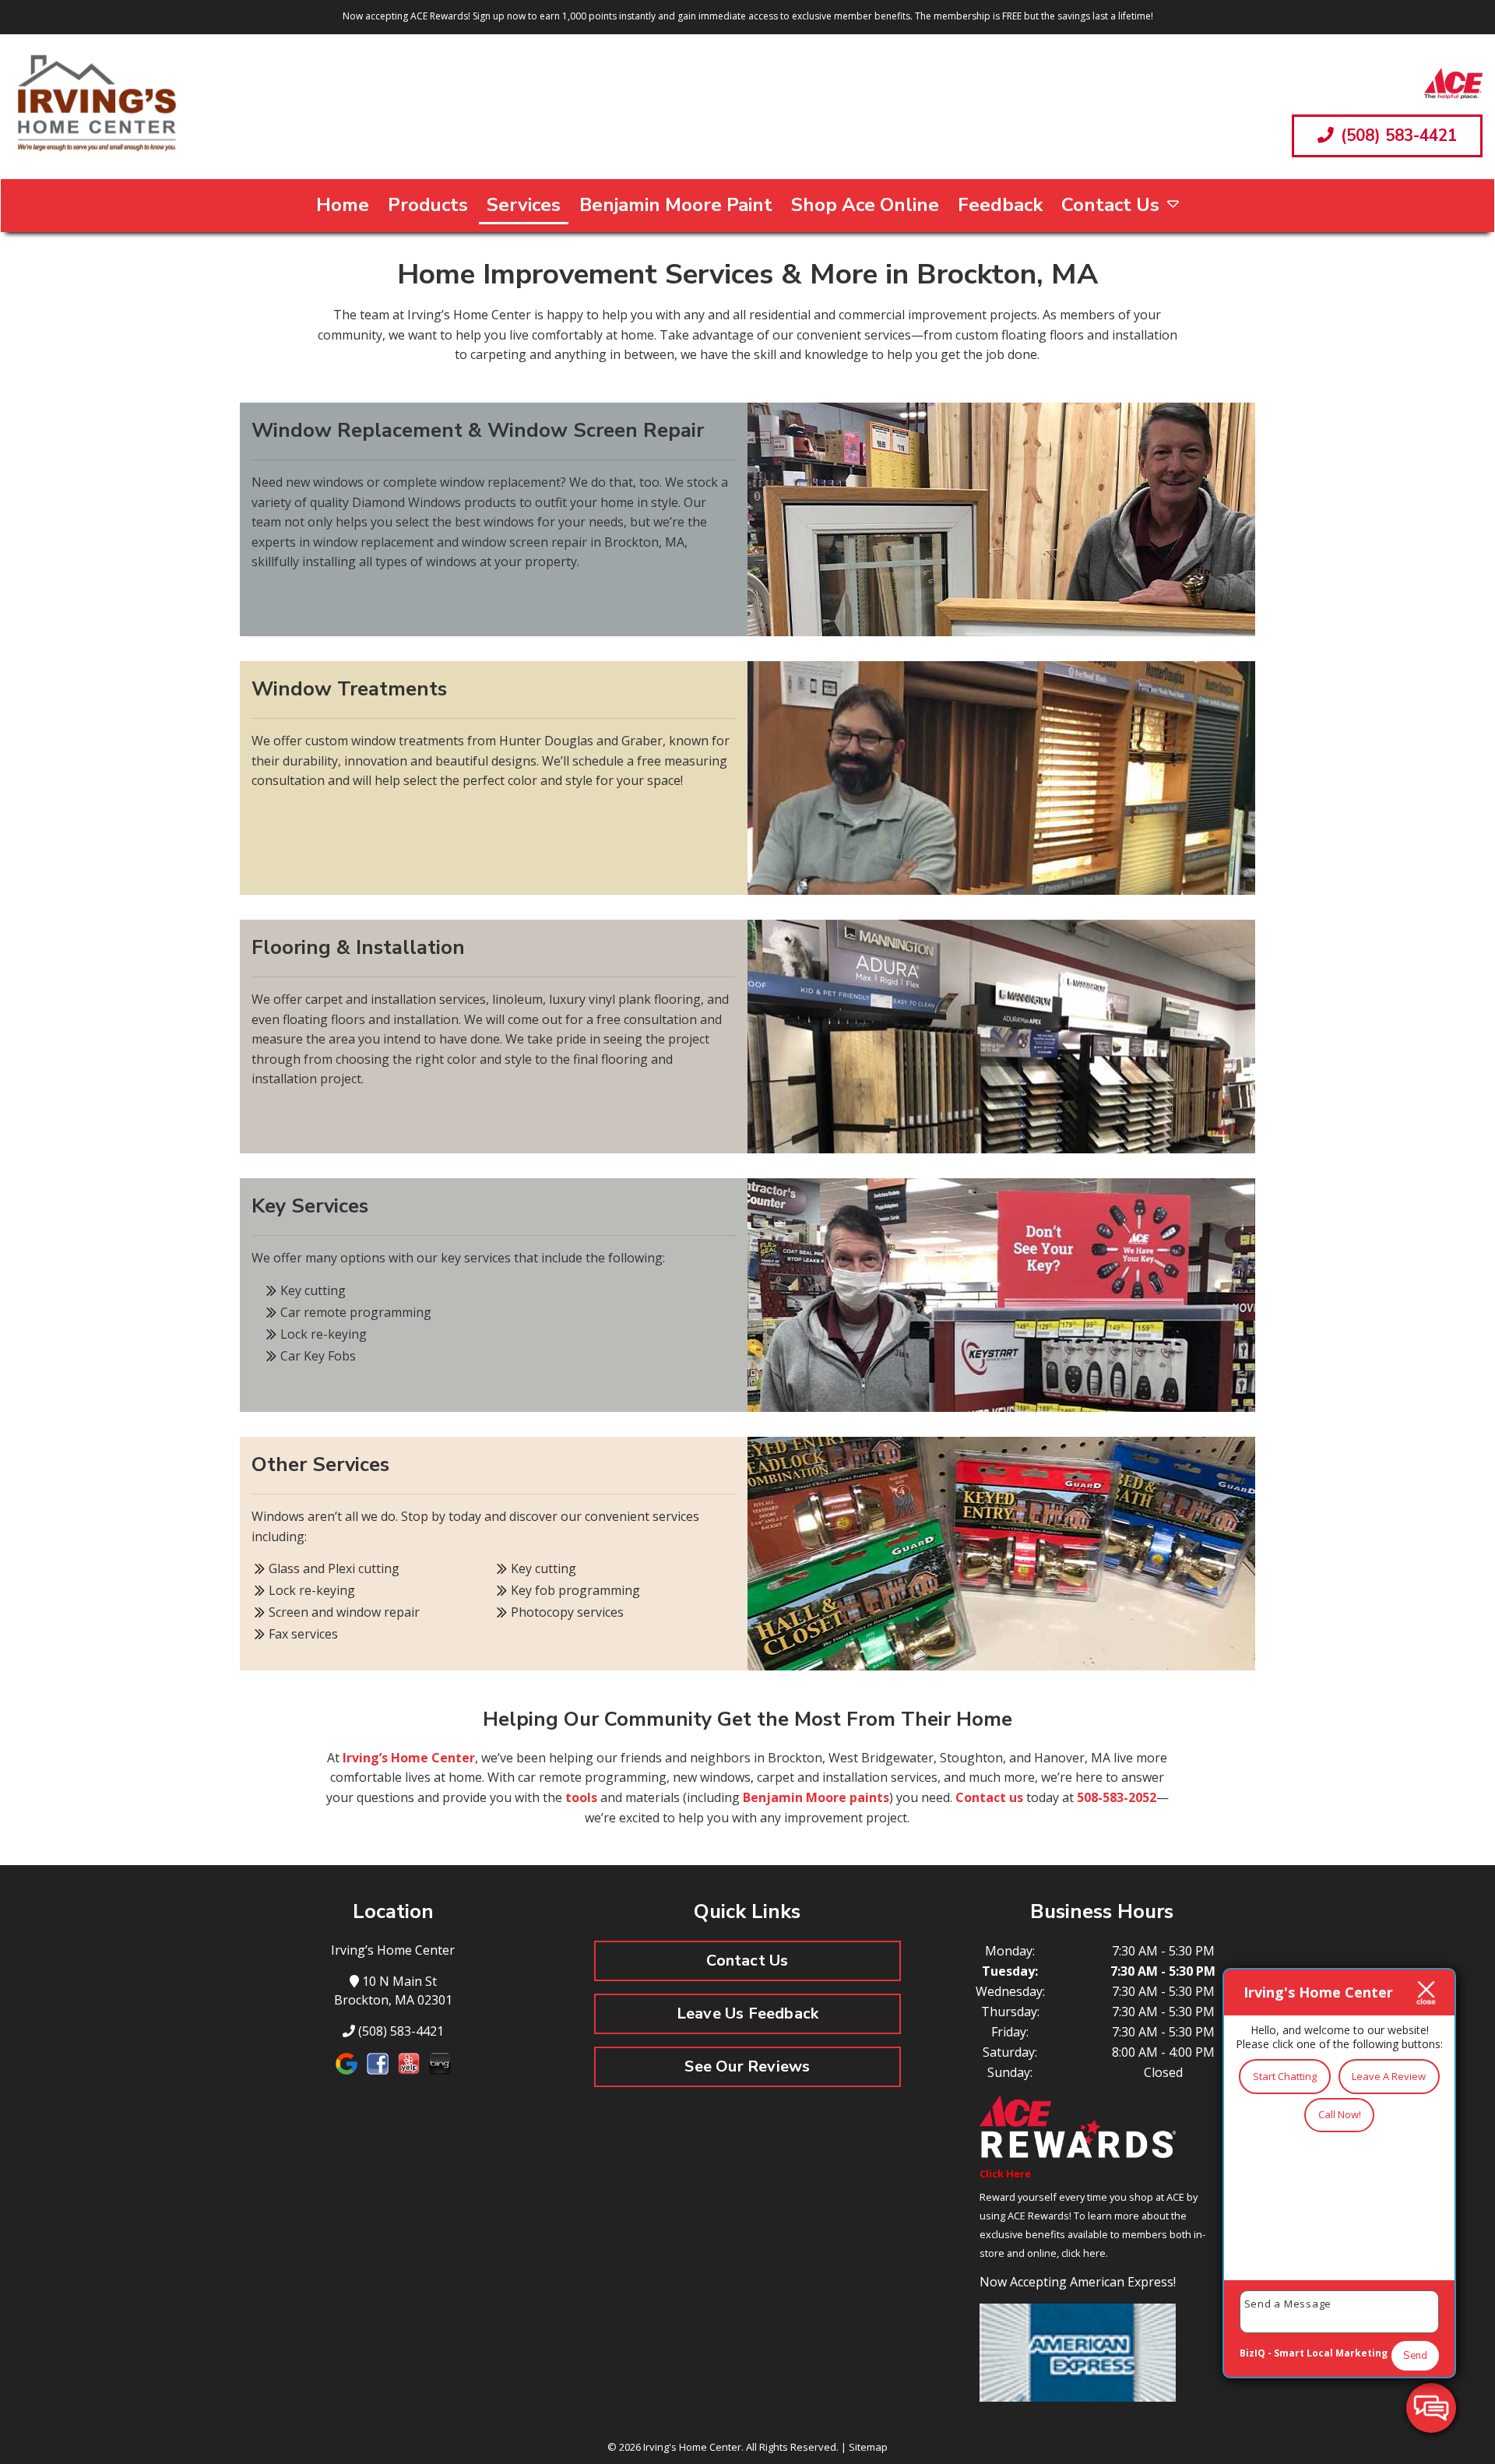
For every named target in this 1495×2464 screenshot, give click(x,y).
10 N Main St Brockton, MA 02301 (393, 1991)
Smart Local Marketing (1331, 2353)
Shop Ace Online (865, 205)
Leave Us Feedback (747, 2013)
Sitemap (868, 2447)
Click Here (1005, 2174)
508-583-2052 (1117, 1797)
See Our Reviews (747, 2066)
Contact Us (1110, 205)
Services (524, 205)
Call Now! (1340, 2114)
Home (343, 205)
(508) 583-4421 (1397, 136)
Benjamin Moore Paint (676, 205)
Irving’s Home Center (409, 1758)
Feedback (1000, 205)
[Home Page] (96, 107)
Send (1415, 2356)
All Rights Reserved (791, 2447)
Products (428, 205)
